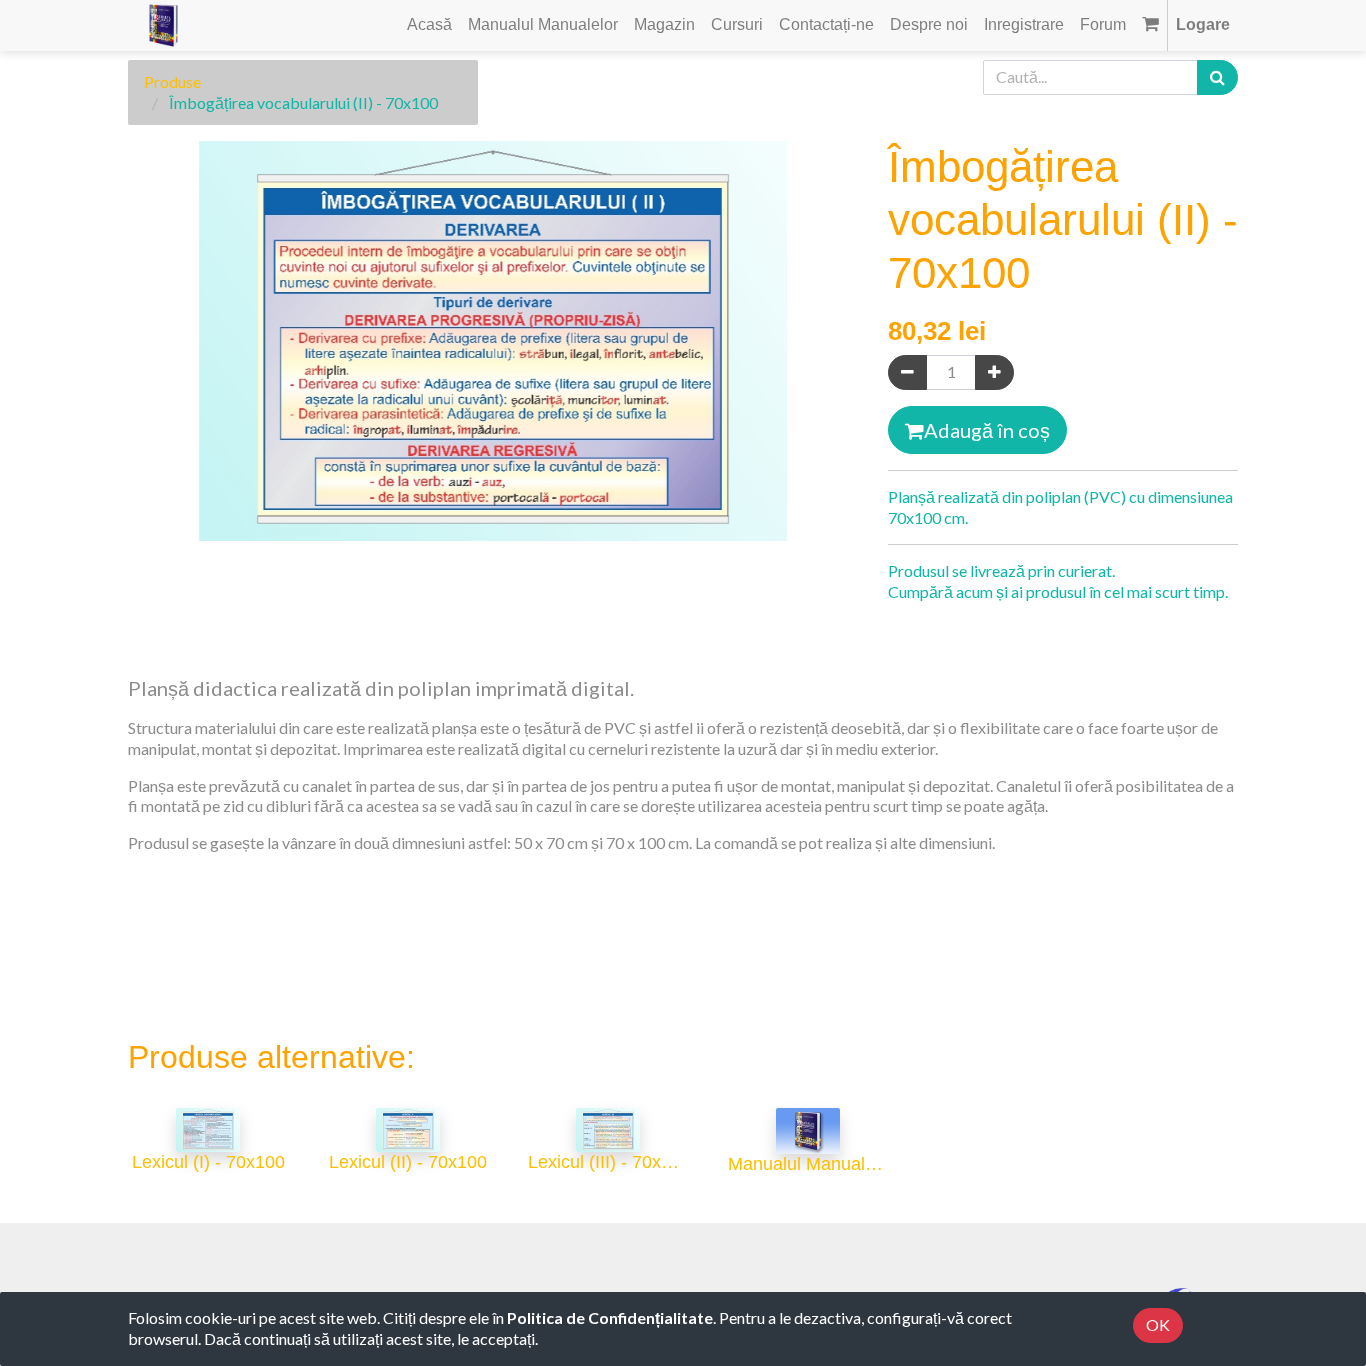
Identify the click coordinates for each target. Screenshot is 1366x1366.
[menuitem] (429, 25)
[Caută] (1217, 77)
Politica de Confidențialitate (610, 1317)
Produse (172, 81)
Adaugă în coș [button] (987, 430)
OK (1158, 1324)
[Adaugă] (994, 372)
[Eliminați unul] (907, 372)
